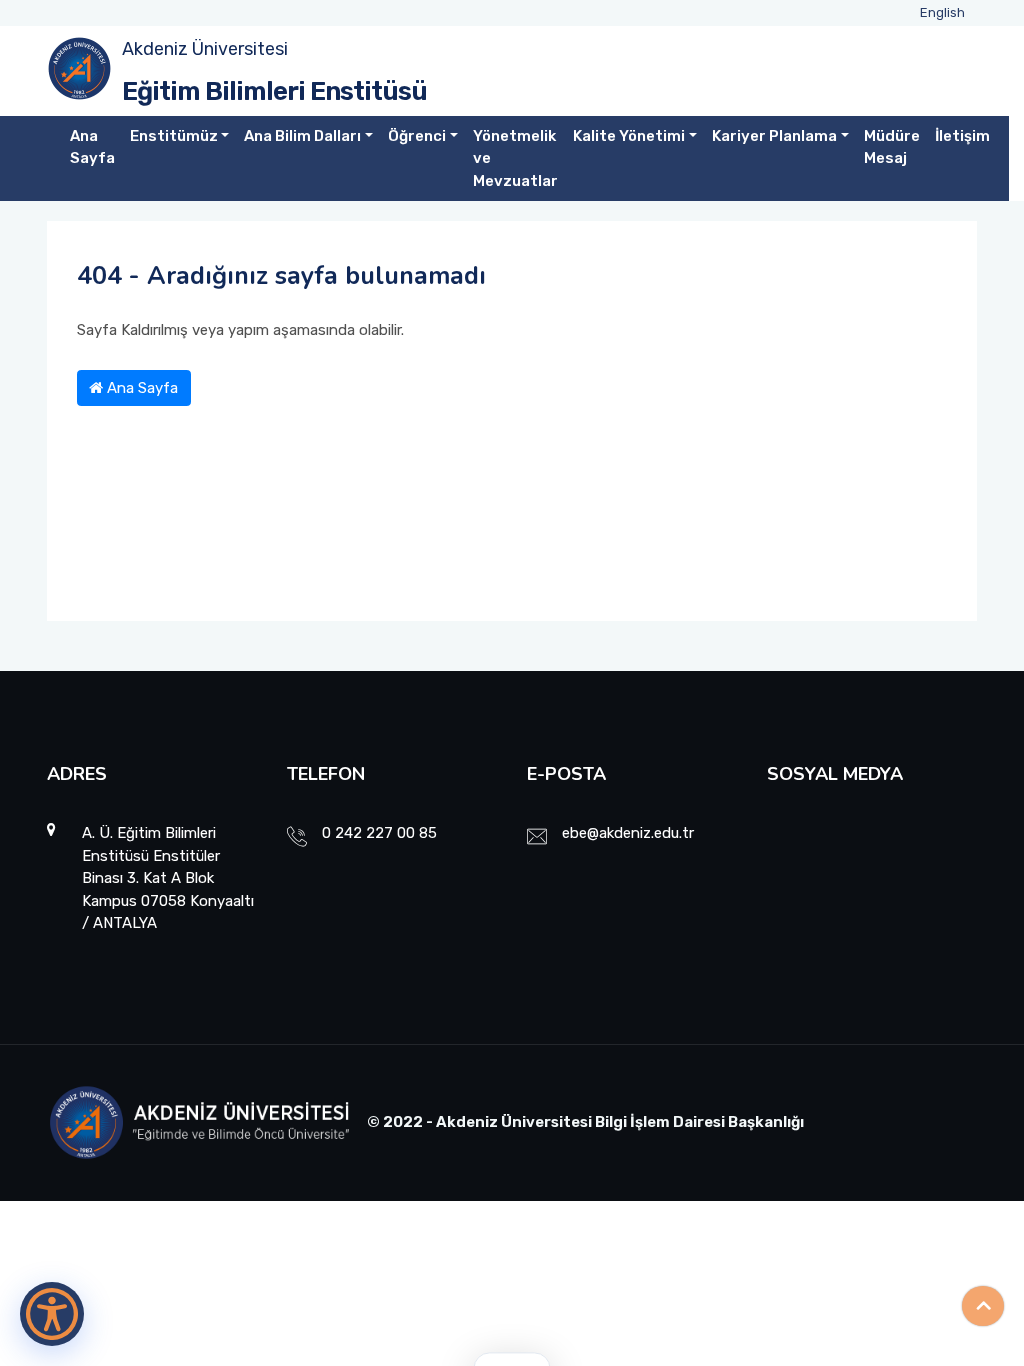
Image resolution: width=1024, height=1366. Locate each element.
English (942, 12)
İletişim (962, 136)
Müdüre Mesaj (892, 147)
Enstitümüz (174, 136)
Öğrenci (417, 136)
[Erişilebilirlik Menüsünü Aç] (52, 1314)
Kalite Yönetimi (629, 136)
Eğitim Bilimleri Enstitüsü (274, 91)
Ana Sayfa (92, 147)
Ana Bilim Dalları (302, 136)
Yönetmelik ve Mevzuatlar (515, 158)
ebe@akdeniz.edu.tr (628, 833)
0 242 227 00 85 (379, 833)
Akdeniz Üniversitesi (205, 49)
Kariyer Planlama (774, 136)
